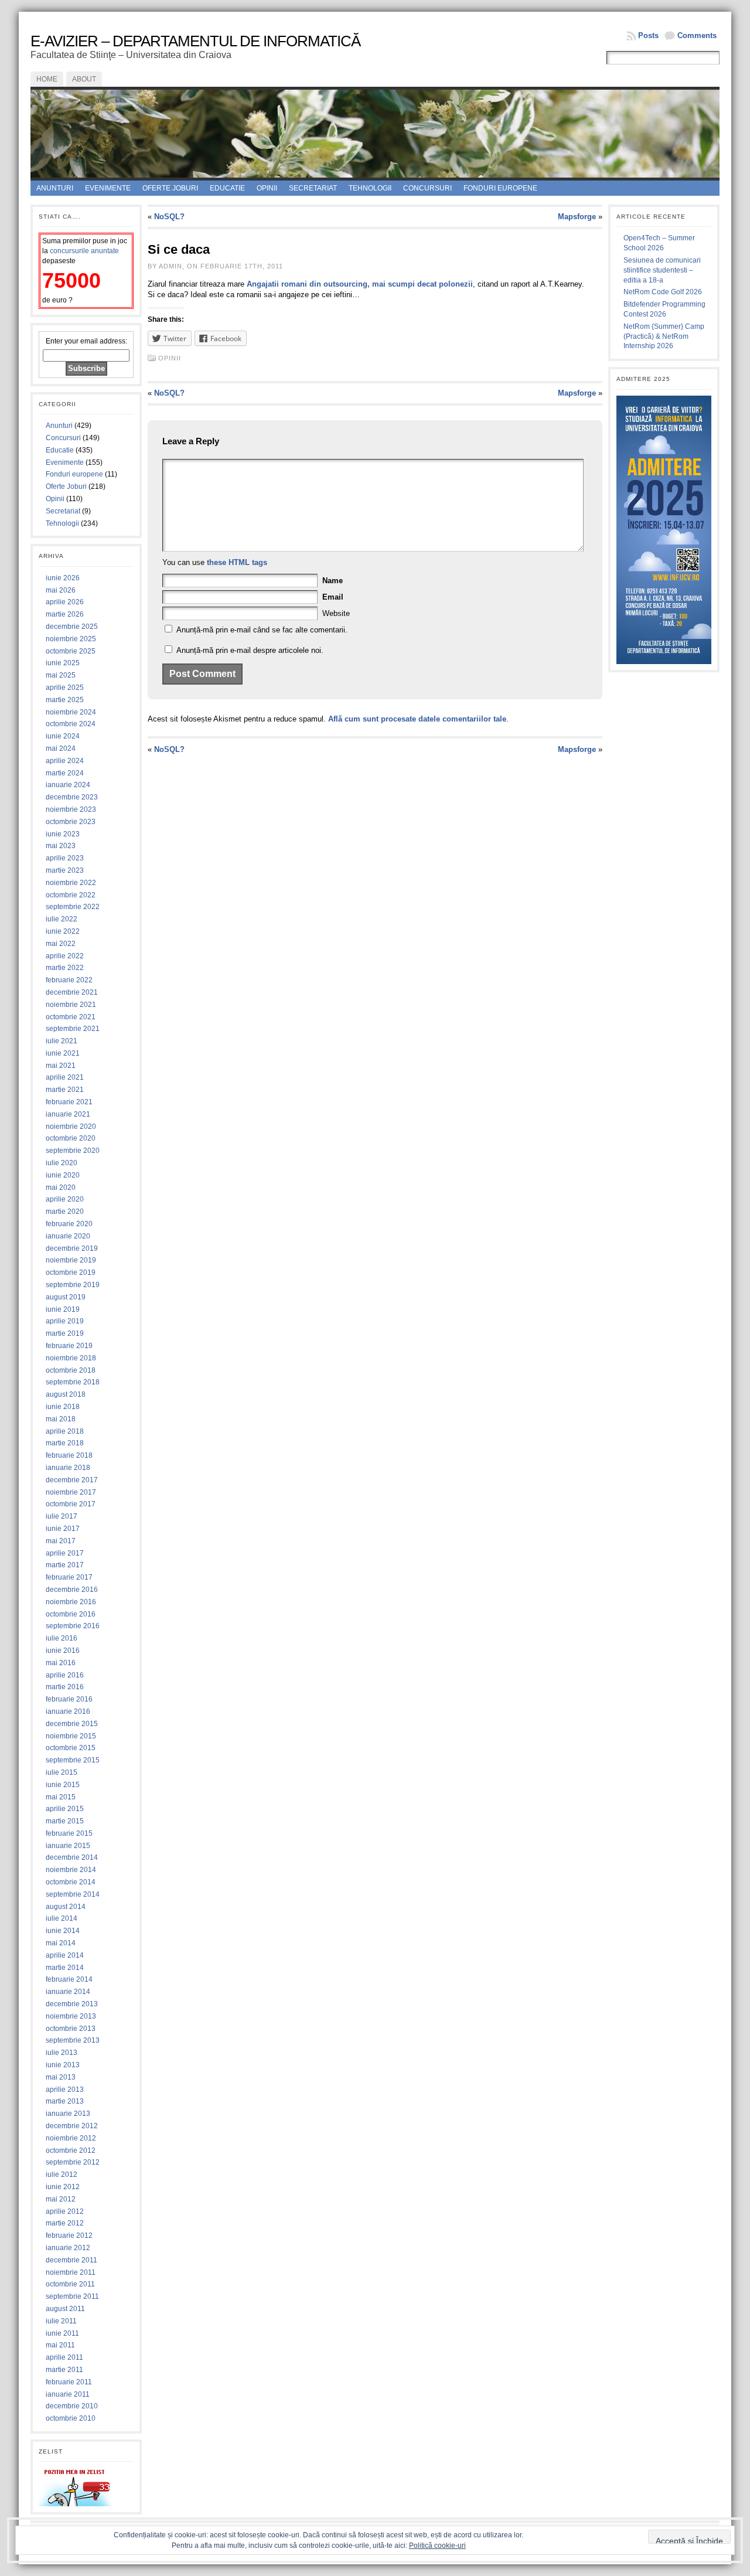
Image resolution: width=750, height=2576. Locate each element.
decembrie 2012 (72, 2126)
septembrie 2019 (73, 1285)
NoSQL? (169, 217)
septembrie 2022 (73, 907)
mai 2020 (61, 1187)
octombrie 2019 (71, 1272)
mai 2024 (61, 748)
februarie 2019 (69, 1346)
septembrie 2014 (73, 1894)
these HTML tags (237, 562)
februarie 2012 (69, 2235)
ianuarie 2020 (68, 1236)
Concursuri (427, 188)
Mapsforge (577, 217)
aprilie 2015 (65, 1809)
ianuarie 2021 (68, 1114)
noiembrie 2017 (71, 1492)
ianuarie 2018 (68, 1468)
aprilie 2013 (65, 2090)
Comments (697, 35)
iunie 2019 (63, 1309)
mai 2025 (61, 675)
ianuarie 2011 (68, 2394)
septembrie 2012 (73, 2162)
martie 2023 (65, 870)
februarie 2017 (69, 1577)
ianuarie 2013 (68, 2114)
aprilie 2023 (65, 858)
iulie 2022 (62, 919)
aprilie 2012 (65, 2211)
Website (336, 613)
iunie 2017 (63, 1529)
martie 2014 (65, 1968)
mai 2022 (61, 944)
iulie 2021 (62, 1041)
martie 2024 (65, 773)
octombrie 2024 (71, 724)
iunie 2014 (63, 1931)
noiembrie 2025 (71, 639)
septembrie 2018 (73, 1382)
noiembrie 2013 (71, 2016)
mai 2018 (61, 1419)
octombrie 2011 (70, 2284)
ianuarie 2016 (68, 1711)
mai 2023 (61, 846)
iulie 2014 (62, 1918)
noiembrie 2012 (71, 2138)
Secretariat (313, 188)
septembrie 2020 (73, 1151)
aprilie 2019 (65, 1321)
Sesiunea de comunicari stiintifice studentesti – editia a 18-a (662, 270)
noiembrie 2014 (71, 1870)
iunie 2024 (63, 736)
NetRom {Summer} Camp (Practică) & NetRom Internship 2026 (664, 336)
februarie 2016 (69, 1699)
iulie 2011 (61, 2321)
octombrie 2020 (71, 1138)
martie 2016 (65, 1687)
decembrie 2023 (72, 797)
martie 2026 (65, 614)
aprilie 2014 (65, 1955)
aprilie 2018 (65, 1431)
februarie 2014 (69, 1979)
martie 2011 (64, 2370)
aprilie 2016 (65, 1675)
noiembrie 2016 (71, 1602)
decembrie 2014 (72, 1857)
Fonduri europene (500, 188)
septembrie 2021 (73, 1029)
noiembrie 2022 (71, 883)
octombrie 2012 (71, 2150)
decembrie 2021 (72, 992)
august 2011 (65, 2309)
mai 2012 (61, 2199)
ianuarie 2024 (68, 785)
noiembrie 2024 (71, 712)
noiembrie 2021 (71, 1005)
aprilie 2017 (65, 1553)
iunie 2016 (63, 1651)
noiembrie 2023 (71, 809)
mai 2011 (60, 2345)
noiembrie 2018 (71, 1358)
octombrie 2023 (71, 822)
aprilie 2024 (65, 761)
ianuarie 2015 (68, 1846)
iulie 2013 (62, 2053)
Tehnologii (370, 188)
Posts (648, 35)
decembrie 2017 (72, 1480)
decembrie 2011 (71, 2260)
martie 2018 (65, 1443)
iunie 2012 (63, 2187)
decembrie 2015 (72, 1724)
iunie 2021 (63, 1053)
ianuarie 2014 (68, 1992)
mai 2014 (61, 1943)
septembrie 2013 (73, 2040)
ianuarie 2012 (68, 2248)
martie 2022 (65, 968)
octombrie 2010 (71, 2418)
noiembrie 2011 (71, 2272)
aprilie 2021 (65, 1077)
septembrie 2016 (73, 1626)
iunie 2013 (63, 2065)
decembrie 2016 (72, 1590)
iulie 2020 (62, 1163)
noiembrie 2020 (71, 1127)
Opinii (267, 188)
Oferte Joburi (170, 188)
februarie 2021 (69, 1102)
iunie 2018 (63, 1407)
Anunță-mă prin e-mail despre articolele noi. (250, 650)
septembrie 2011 (72, 2296)
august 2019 (66, 1297)
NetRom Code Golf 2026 (663, 292)
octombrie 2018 (71, 1370)
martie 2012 (65, 2223)
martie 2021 (65, 1090)
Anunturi (55, 188)
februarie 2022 (69, 980)
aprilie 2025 (65, 688)
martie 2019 (65, 1333)
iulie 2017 (62, 1516)
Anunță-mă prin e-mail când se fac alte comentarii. (262, 630)
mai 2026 (61, 590)
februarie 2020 (69, 1224)
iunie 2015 (63, 1785)
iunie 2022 (63, 931)
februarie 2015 (69, 1833)
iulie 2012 (62, 2175)
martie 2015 (65, 1821)
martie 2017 (65, 1565)
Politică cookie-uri (437, 2546)
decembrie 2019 (72, 1248)
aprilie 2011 (64, 2357)
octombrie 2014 (71, 1882)
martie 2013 (65, 2101)
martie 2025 (65, 700)
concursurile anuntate (84, 251)
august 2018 (66, 1394)
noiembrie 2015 (71, 1736)
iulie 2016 (62, 1638)
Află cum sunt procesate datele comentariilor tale (417, 719)
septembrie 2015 (73, 1760)
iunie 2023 (63, 834)
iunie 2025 (63, 663)
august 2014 (66, 1907)
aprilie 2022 (65, 956)
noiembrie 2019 (71, 1260)
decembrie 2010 (72, 2406)
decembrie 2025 (72, 627)
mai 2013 (61, 2077)
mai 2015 (61, 1797)
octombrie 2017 (71, 1504)
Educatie (227, 188)
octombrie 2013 (71, 2029)
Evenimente (108, 188)
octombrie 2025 (71, 651)
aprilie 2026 (65, 602)
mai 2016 (61, 1663)
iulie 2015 (62, 1772)
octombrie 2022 (71, 895)
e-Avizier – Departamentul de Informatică (195, 41)
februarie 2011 (69, 2382)
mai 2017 (61, 1541)
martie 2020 (65, 1212)
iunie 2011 (62, 2333)
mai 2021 (61, 1066)
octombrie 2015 (71, 1748)
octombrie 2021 (71, 1017)
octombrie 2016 (71, 1614)
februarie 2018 (69, 1455)
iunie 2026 (63, 578)
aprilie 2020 (65, 1199)
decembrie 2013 (72, 2004)
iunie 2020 (63, 1175)
